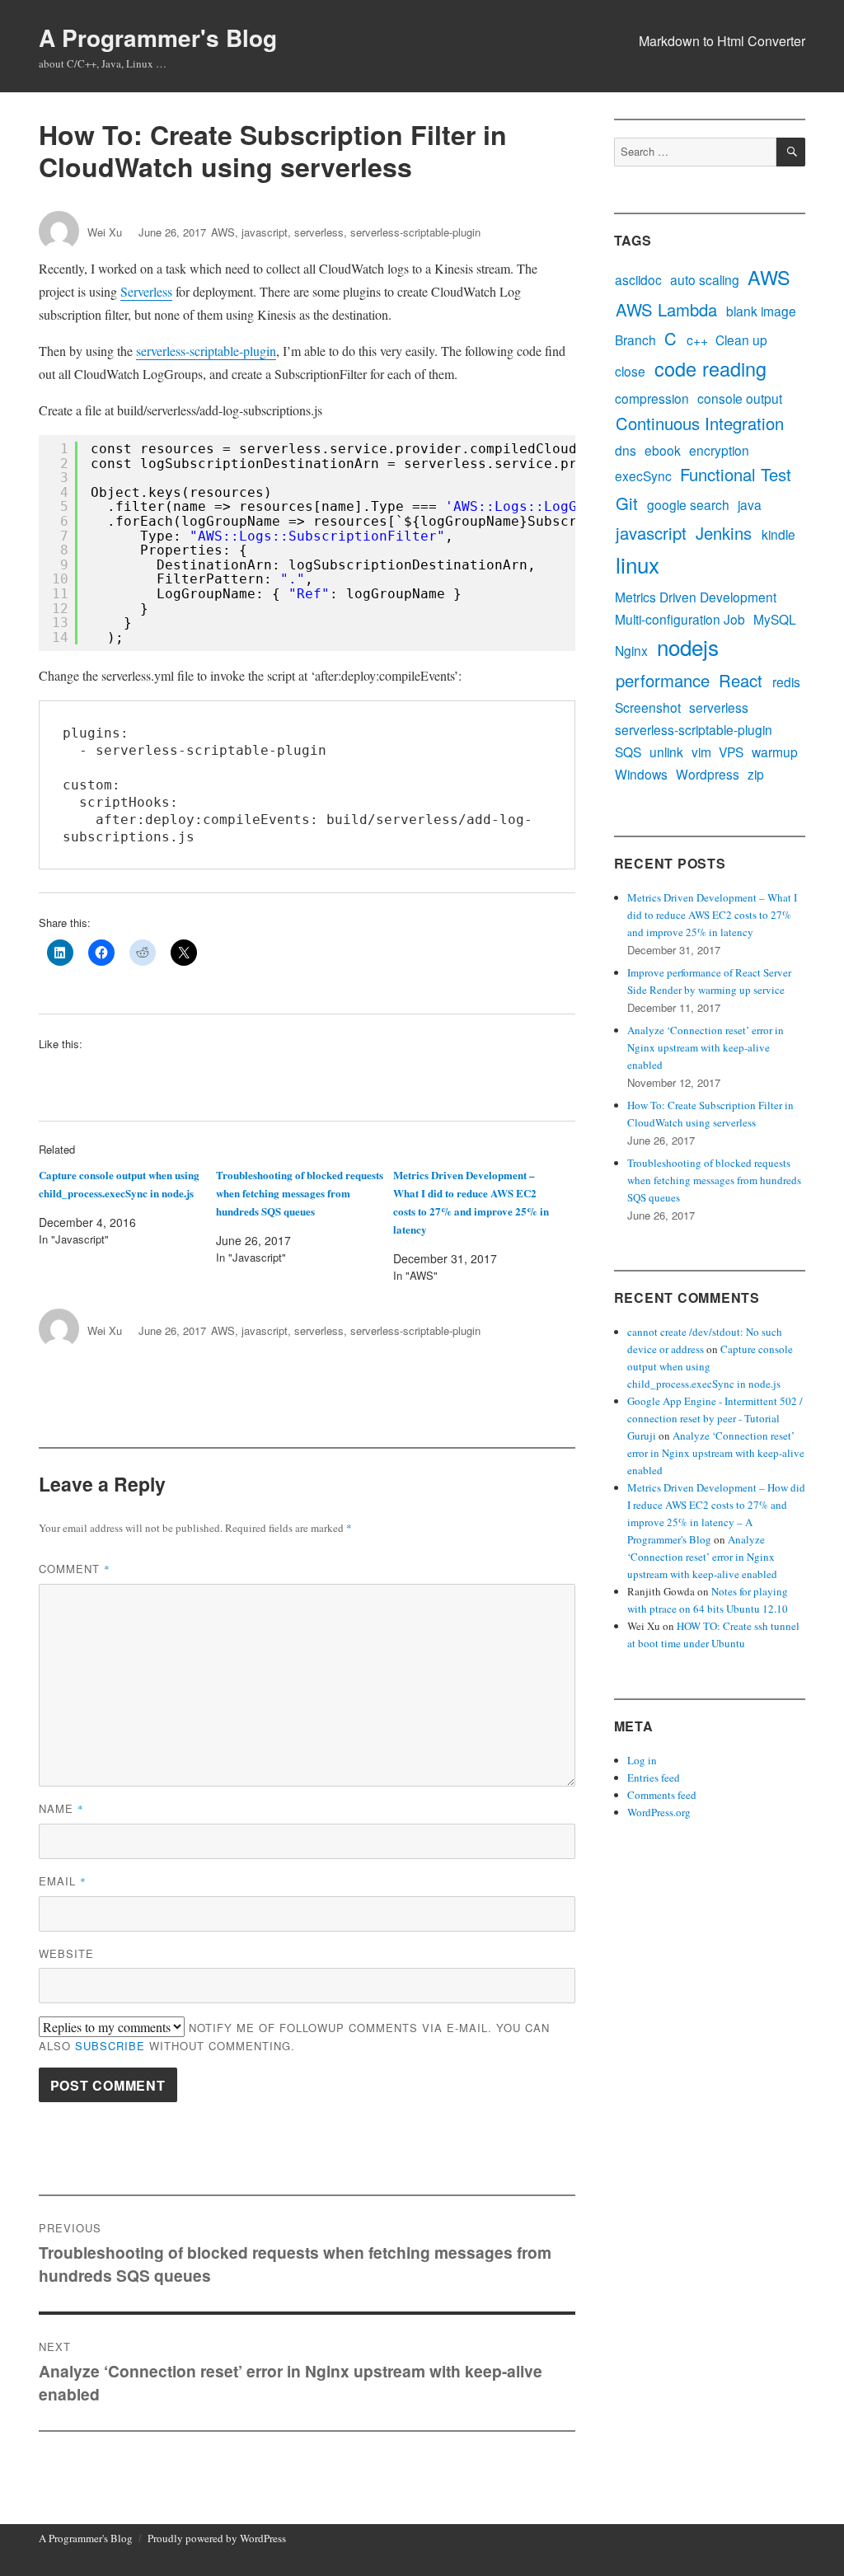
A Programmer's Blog (158, 37)
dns (626, 450)
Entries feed (654, 1777)
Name (61, 1808)
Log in (642, 1760)
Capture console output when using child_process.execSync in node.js (710, 1366)
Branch (635, 340)
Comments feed (662, 1795)
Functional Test (736, 475)
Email (63, 1881)
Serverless (146, 291)
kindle (778, 534)
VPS (731, 753)
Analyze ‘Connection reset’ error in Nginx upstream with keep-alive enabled (706, 1047)
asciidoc (638, 281)
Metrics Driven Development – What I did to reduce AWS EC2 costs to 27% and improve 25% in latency (712, 915)
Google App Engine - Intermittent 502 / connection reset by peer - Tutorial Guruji (715, 1418)
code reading (710, 369)
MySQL (775, 619)
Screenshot (648, 708)
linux (638, 565)
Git (627, 503)
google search (688, 506)
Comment (75, 1569)
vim (701, 753)
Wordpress (708, 775)
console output (740, 399)
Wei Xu (105, 232)
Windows (641, 775)
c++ (697, 340)
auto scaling (705, 281)
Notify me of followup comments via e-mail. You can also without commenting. (294, 2037)
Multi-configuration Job (680, 619)
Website (66, 1953)
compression (652, 399)
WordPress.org (659, 1812)
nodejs (688, 646)
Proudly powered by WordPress (217, 2538)
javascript (265, 232)
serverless (319, 232)
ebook (663, 450)
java (750, 506)
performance (663, 681)
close (630, 372)
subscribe (110, 2046)
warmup (775, 753)
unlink (666, 753)
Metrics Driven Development (696, 597)
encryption (719, 450)
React (741, 681)
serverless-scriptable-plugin (415, 232)
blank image (761, 311)
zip (756, 775)
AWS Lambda (666, 310)
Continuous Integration (700, 424)
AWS (223, 232)
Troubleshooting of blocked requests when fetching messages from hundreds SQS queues (300, 1193)
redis (786, 683)
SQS (628, 753)
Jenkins (724, 533)
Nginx (631, 651)
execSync (643, 477)
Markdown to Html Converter (722, 41)
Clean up (741, 340)
